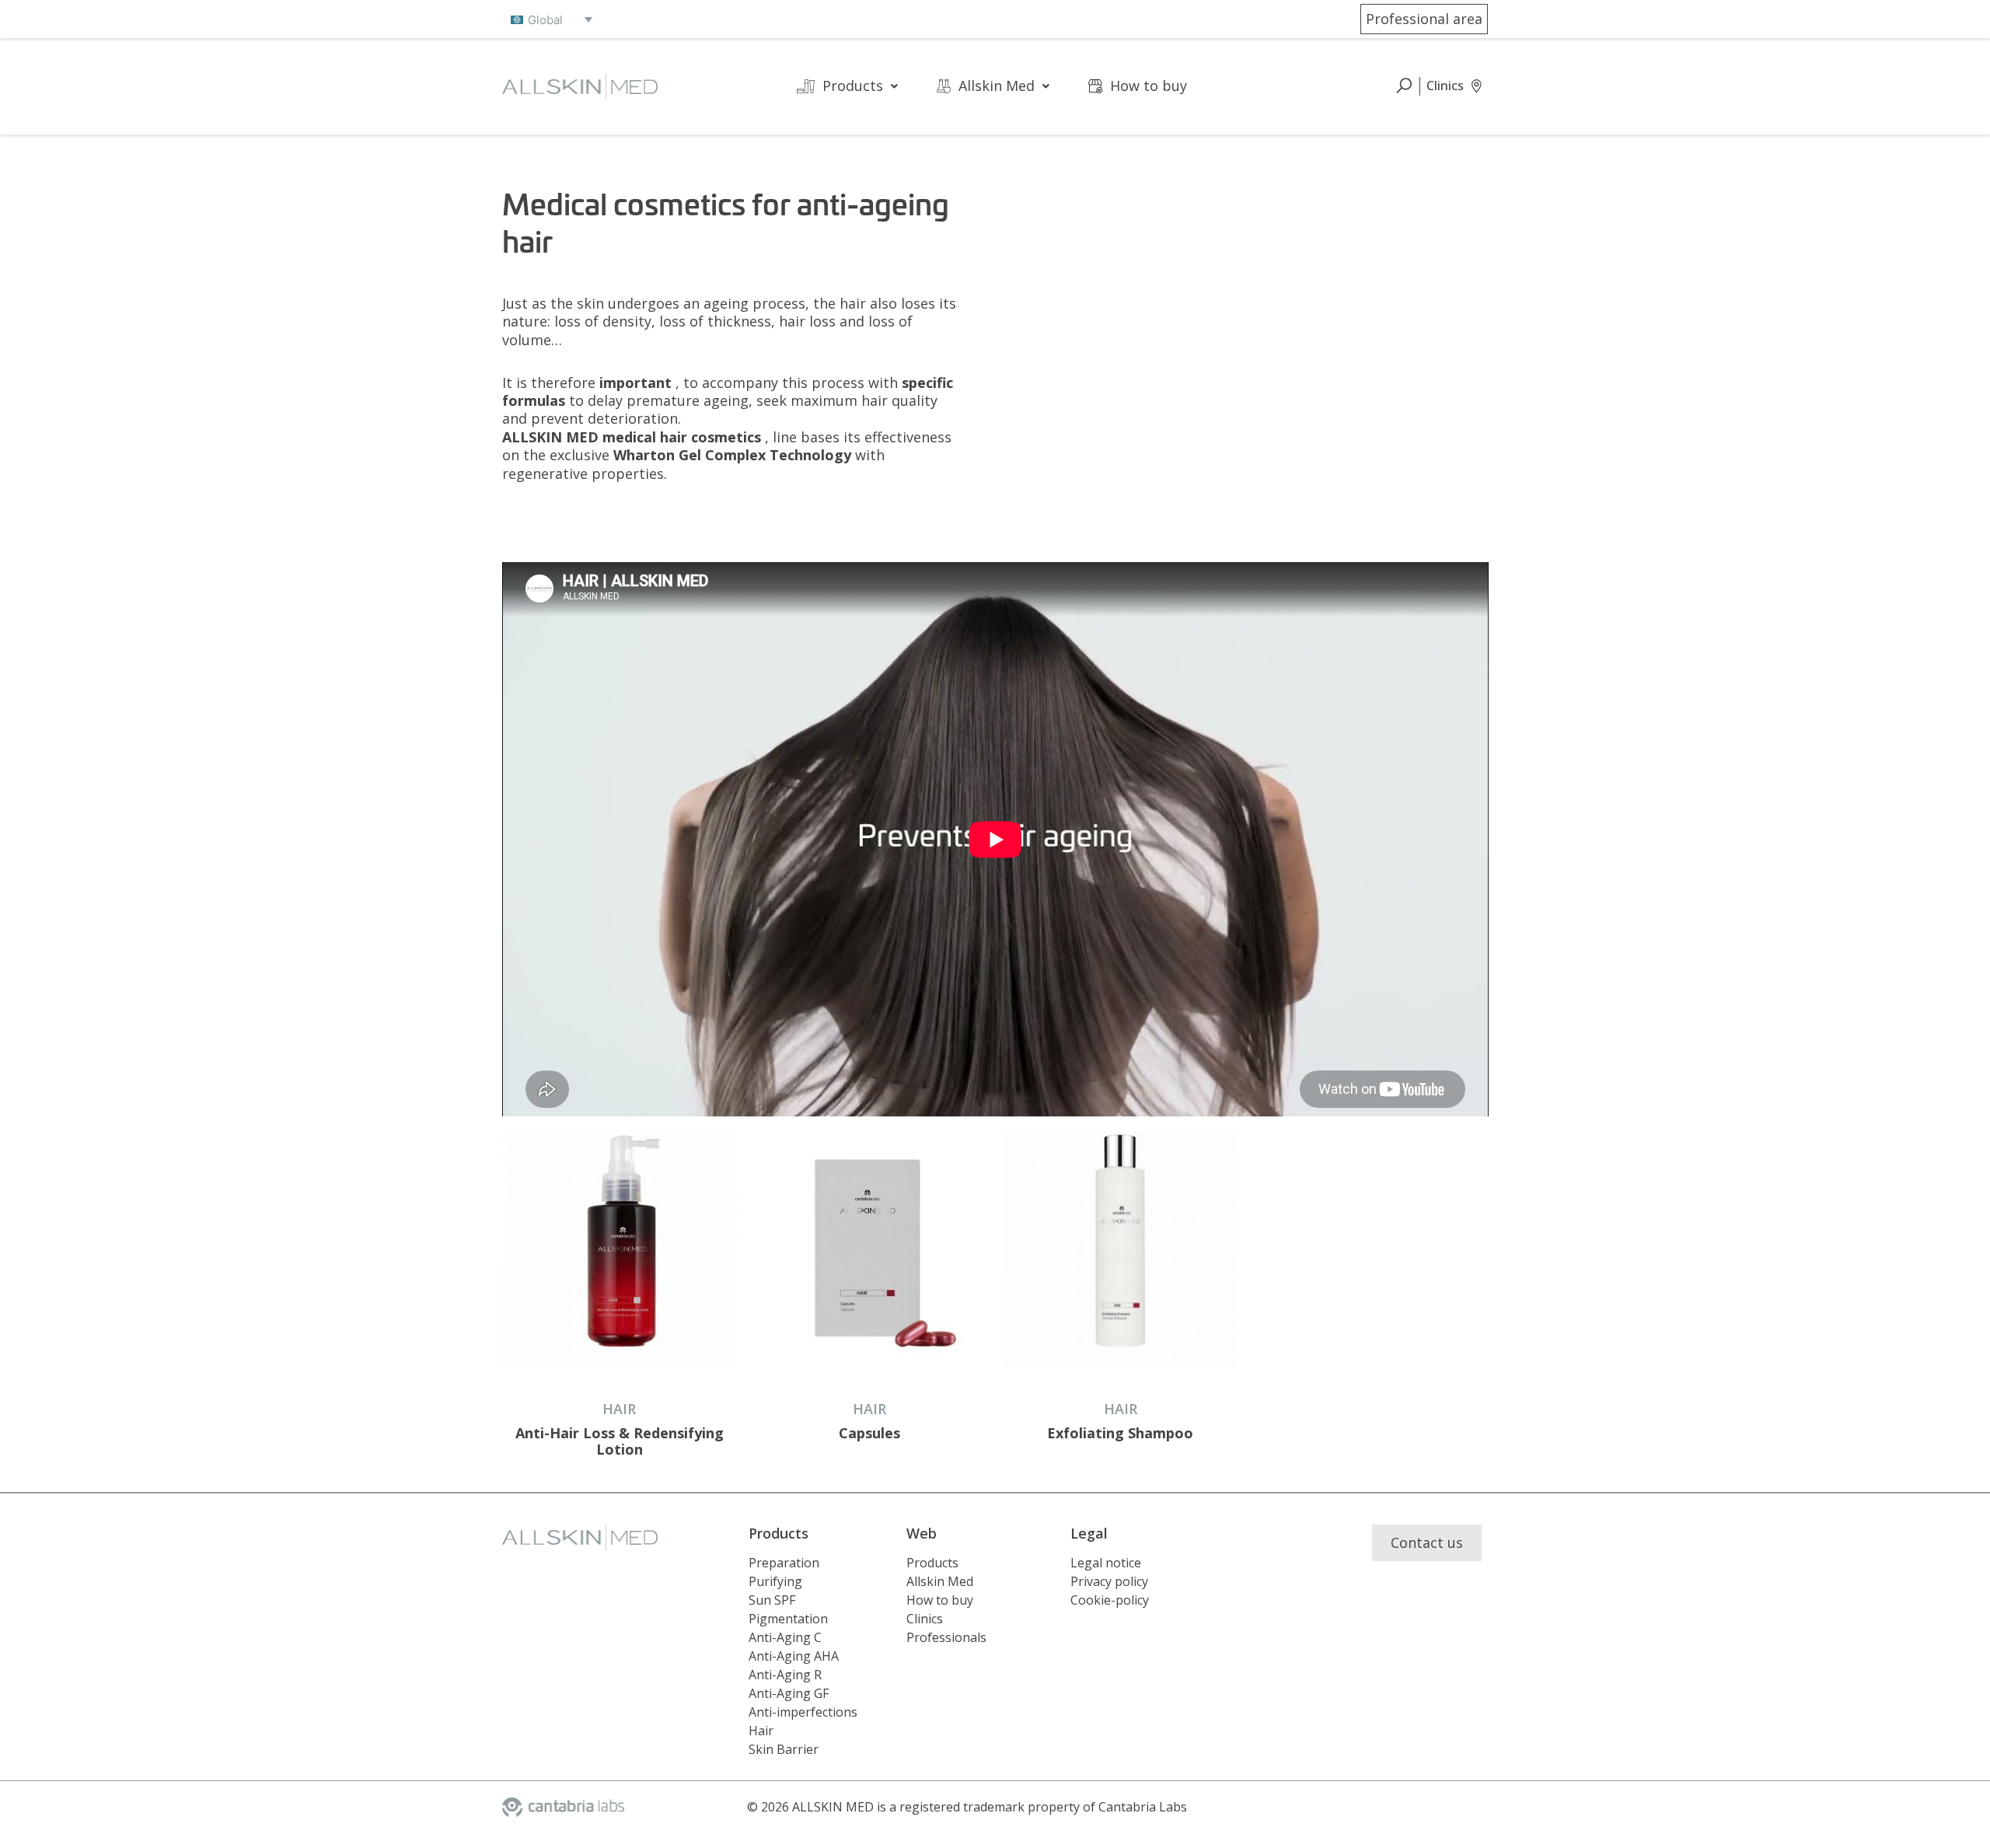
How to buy (1149, 86)
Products (853, 86)
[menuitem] (552, 19)
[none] (552, 19)
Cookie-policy (1110, 1600)
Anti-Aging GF (789, 1693)
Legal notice (1106, 1563)
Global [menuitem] (545, 20)
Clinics (925, 1619)
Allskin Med (997, 86)
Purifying (775, 1581)
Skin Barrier (784, 1749)
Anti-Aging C (785, 1637)
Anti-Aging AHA (794, 1656)
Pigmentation (788, 1619)
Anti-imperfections (803, 1712)
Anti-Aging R (785, 1675)
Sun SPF (772, 1600)
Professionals (946, 1637)
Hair (761, 1731)
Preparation (784, 1563)
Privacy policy (1109, 1581)
